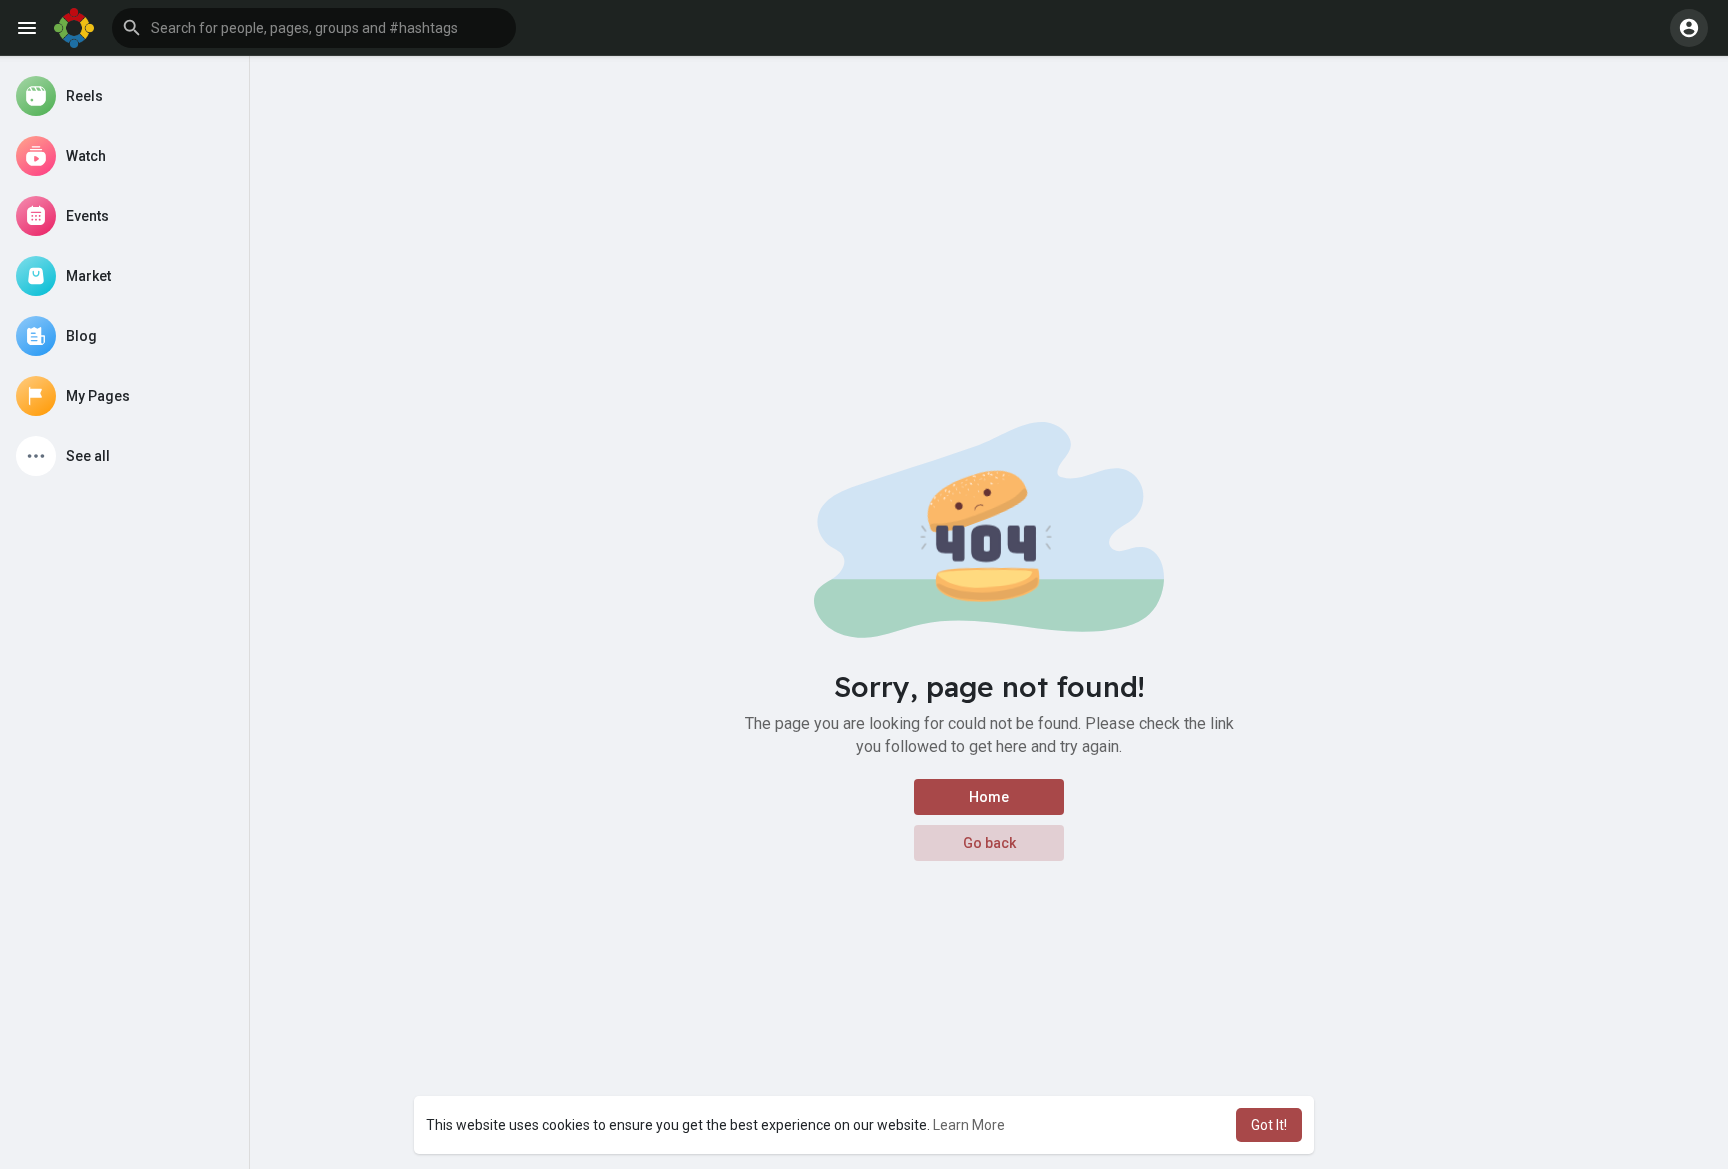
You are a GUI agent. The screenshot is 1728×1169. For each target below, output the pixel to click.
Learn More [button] (969, 1125)
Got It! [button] (1269, 1125)
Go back (989, 843)
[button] (314, 28)
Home (989, 797)
